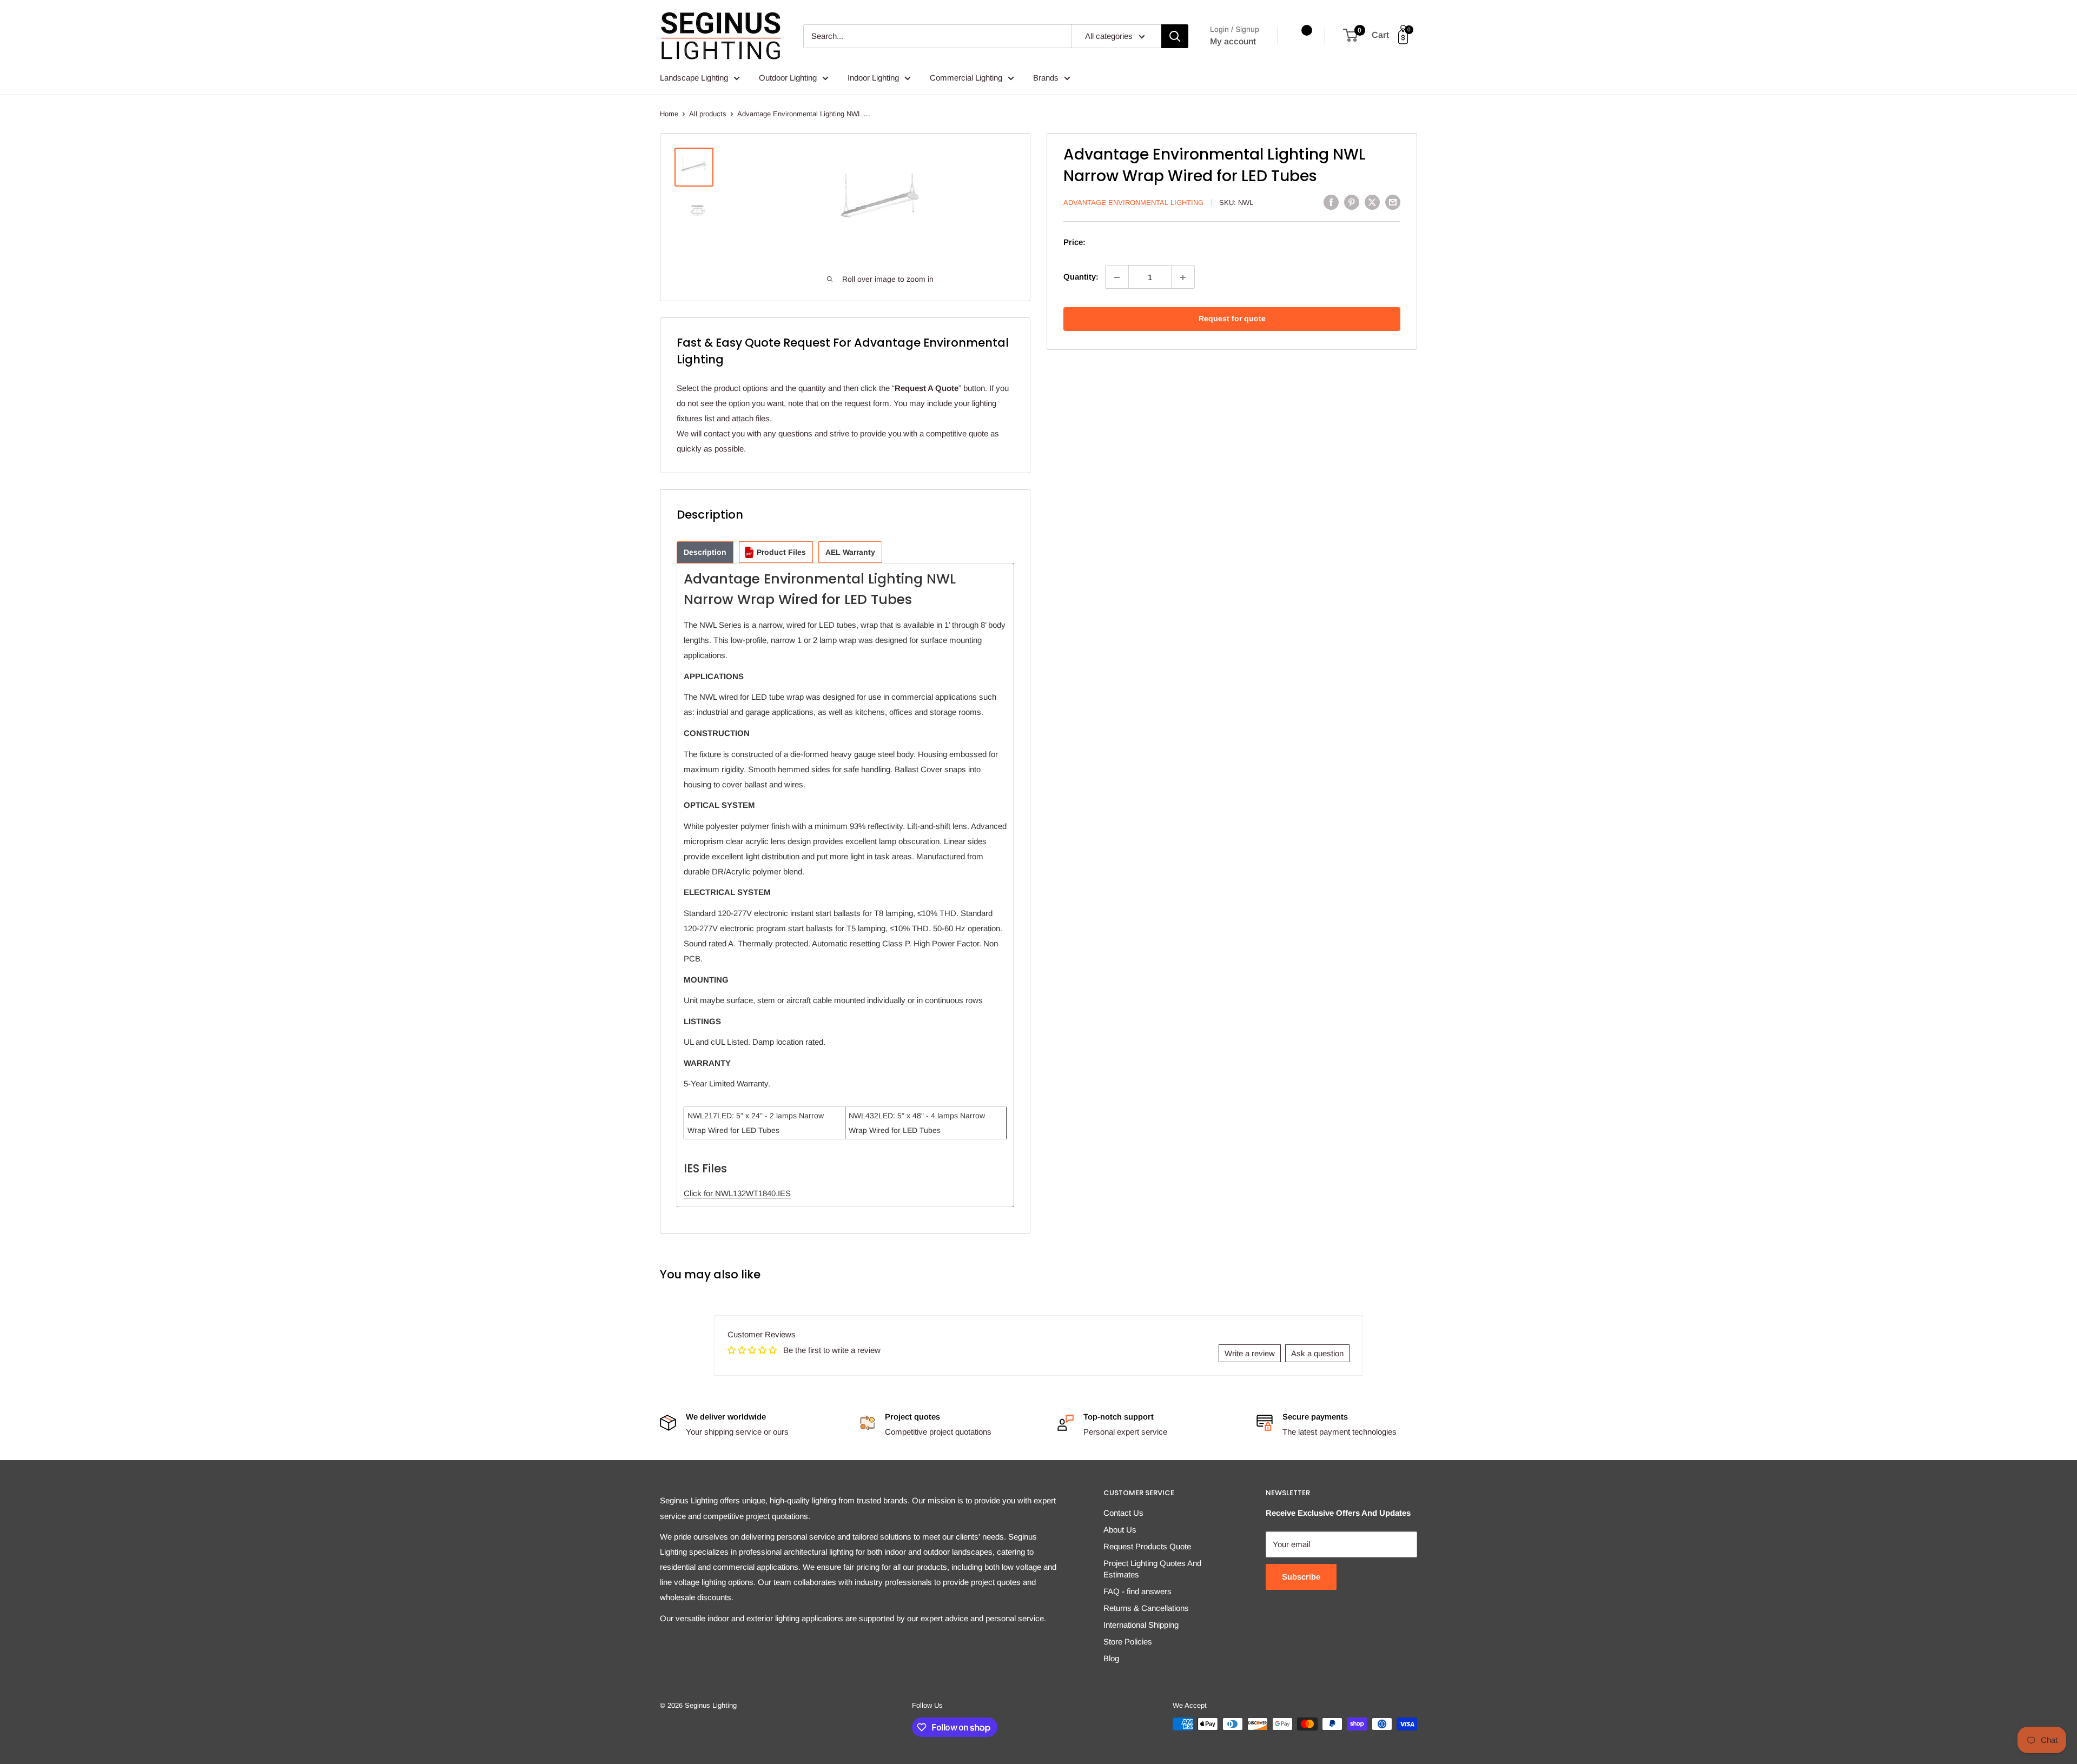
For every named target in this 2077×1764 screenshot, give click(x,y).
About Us (1120, 1530)
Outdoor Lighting (788, 78)
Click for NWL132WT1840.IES (737, 1193)
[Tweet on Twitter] (1372, 202)
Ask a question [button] (1317, 1353)
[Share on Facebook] (1331, 202)
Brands (1046, 78)
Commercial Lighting (966, 78)
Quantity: (1081, 277)
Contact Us (1123, 1513)
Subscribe (1301, 1577)
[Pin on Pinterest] (1352, 202)
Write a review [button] (1250, 1353)
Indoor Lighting (873, 78)
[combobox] (937, 36)
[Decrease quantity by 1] (1117, 277)
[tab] (705, 552)
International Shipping (1141, 1625)
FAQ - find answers (1137, 1591)
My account (1233, 41)
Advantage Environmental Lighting (1133, 203)
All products (708, 114)
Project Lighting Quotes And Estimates (1152, 1569)
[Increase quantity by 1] (1183, 277)
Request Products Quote (1147, 1546)
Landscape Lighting (694, 78)
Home (669, 114)
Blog (1111, 1658)
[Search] (1175, 36)
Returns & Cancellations (1146, 1608)
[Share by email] (1393, 202)
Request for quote (1232, 319)
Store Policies (1128, 1642)
